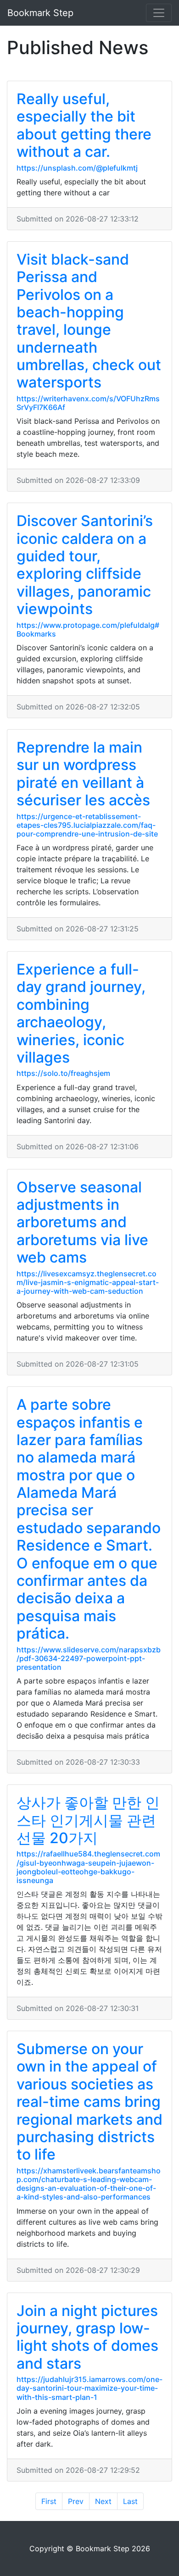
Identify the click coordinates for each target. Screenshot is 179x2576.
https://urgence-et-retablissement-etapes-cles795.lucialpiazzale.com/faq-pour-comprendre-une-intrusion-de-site (87, 825)
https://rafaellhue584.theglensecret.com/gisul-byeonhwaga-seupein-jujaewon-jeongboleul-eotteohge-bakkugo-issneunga (88, 1867)
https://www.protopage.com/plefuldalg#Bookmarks (88, 629)
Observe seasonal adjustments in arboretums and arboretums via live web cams (82, 1222)
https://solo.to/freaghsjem (63, 1073)
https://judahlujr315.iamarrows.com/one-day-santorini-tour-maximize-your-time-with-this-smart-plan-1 (89, 2388)
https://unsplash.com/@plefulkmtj (77, 168)
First (49, 2501)
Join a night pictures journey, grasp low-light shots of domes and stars (87, 2337)
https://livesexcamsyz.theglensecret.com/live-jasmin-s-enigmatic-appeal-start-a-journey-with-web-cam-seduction (88, 1282)
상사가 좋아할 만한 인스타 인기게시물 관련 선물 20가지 (88, 1820)
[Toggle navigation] (159, 13)
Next (103, 2501)
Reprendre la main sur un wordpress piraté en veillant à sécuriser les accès (83, 774)
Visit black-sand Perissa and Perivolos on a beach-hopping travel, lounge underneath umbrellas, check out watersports (89, 321)
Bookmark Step (40, 13)
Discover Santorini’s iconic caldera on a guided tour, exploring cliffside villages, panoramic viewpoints (85, 565)
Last (130, 2501)
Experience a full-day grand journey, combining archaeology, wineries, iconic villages (81, 1013)
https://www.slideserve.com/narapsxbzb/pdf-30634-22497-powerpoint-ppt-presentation (89, 1658)
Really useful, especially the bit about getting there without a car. (84, 125)
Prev (76, 2501)
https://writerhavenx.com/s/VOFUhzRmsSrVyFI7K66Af (88, 403)
